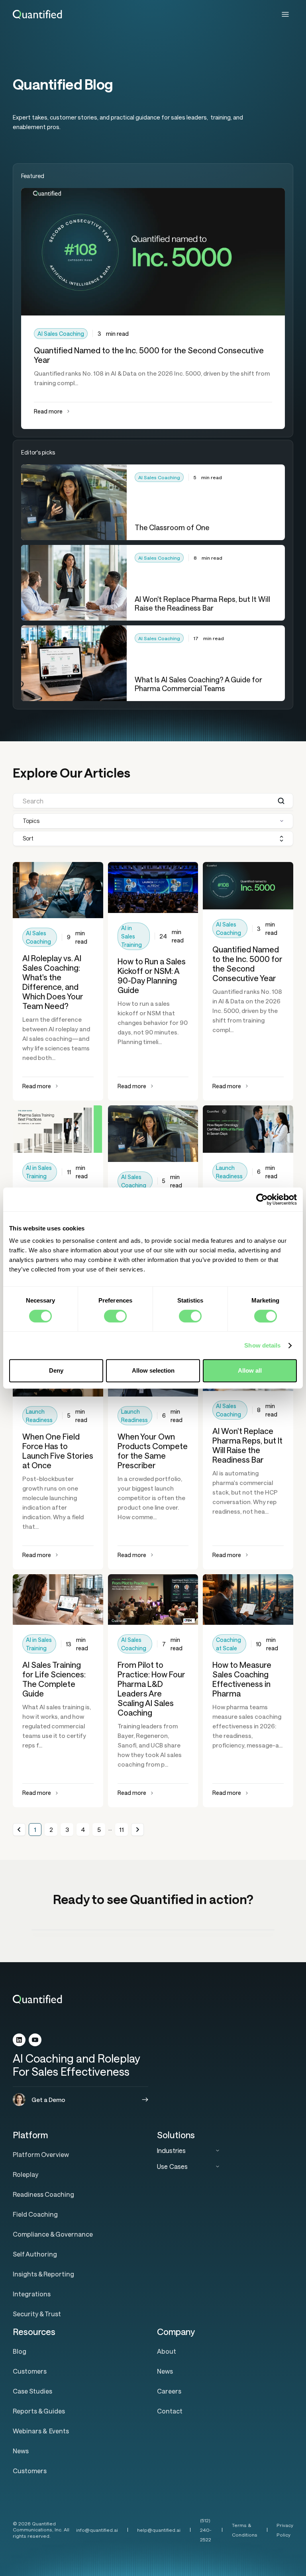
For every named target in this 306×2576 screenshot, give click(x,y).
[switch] (115, 1316)
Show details (262, 1345)
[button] (285, 14)
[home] (38, 14)
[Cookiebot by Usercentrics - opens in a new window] (262, 1199)
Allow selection (153, 1370)
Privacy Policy (285, 2530)
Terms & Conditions (245, 2530)
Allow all (250, 1370)
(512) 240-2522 (206, 2530)
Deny (56, 1370)
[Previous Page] (19, 1830)
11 (122, 1830)
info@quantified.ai (97, 2530)
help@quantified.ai (159, 2530)
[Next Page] (137, 1830)
